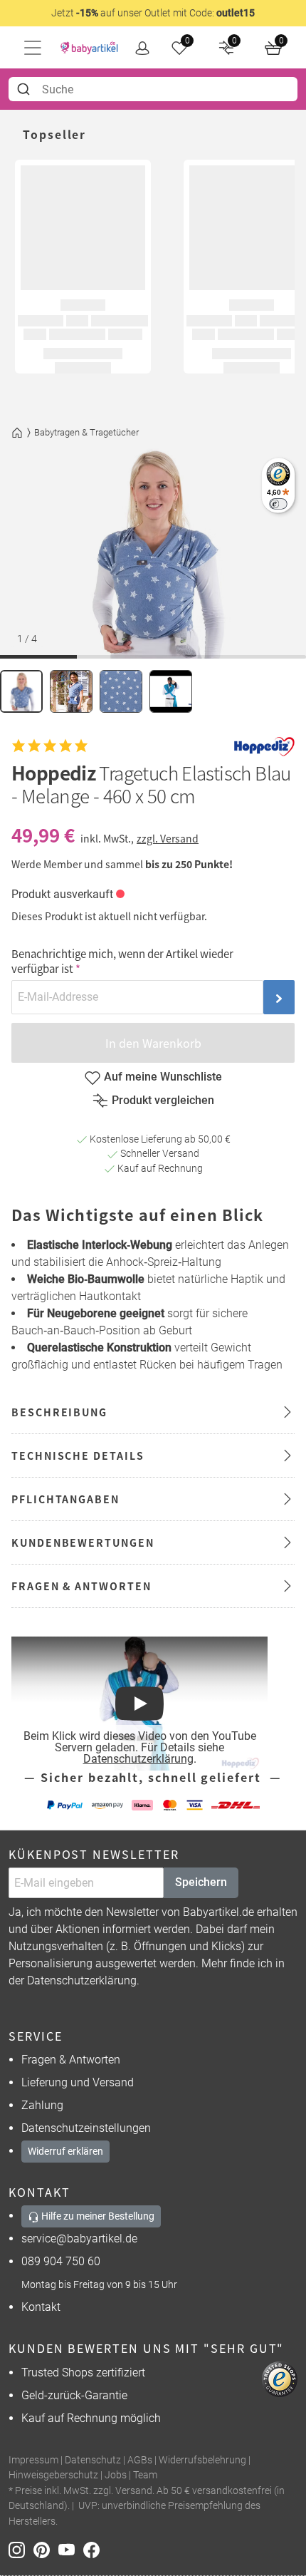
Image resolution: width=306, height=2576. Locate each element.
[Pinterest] (46, 2549)
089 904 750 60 (61, 2261)
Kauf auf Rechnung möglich (91, 2418)
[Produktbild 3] (121, 691)
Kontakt (41, 2307)
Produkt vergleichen (163, 1100)
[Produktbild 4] (171, 691)
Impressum (33, 2460)
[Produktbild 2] (71, 691)
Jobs (116, 2475)
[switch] (278, 504)
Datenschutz (93, 2460)
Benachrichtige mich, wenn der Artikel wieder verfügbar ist (122, 961)
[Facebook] (94, 2549)
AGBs (140, 2460)
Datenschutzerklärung (138, 1759)
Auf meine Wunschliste (163, 1077)
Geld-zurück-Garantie (74, 2395)
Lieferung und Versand (78, 2082)
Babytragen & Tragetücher (86, 432)
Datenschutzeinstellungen (86, 2128)
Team (145, 2475)
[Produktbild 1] (21, 691)
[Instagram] (21, 2549)
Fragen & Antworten (71, 2060)
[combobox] (153, 89)
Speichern (201, 1882)
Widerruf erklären (65, 2151)
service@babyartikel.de (79, 2238)
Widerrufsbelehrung (202, 2460)
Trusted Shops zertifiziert (83, 2373)
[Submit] (25, 89)
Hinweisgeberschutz (53, 2475)
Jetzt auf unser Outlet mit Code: (153, 13)
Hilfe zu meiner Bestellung (97, 2216)
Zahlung (42, 2105)
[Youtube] (71, 2549)
